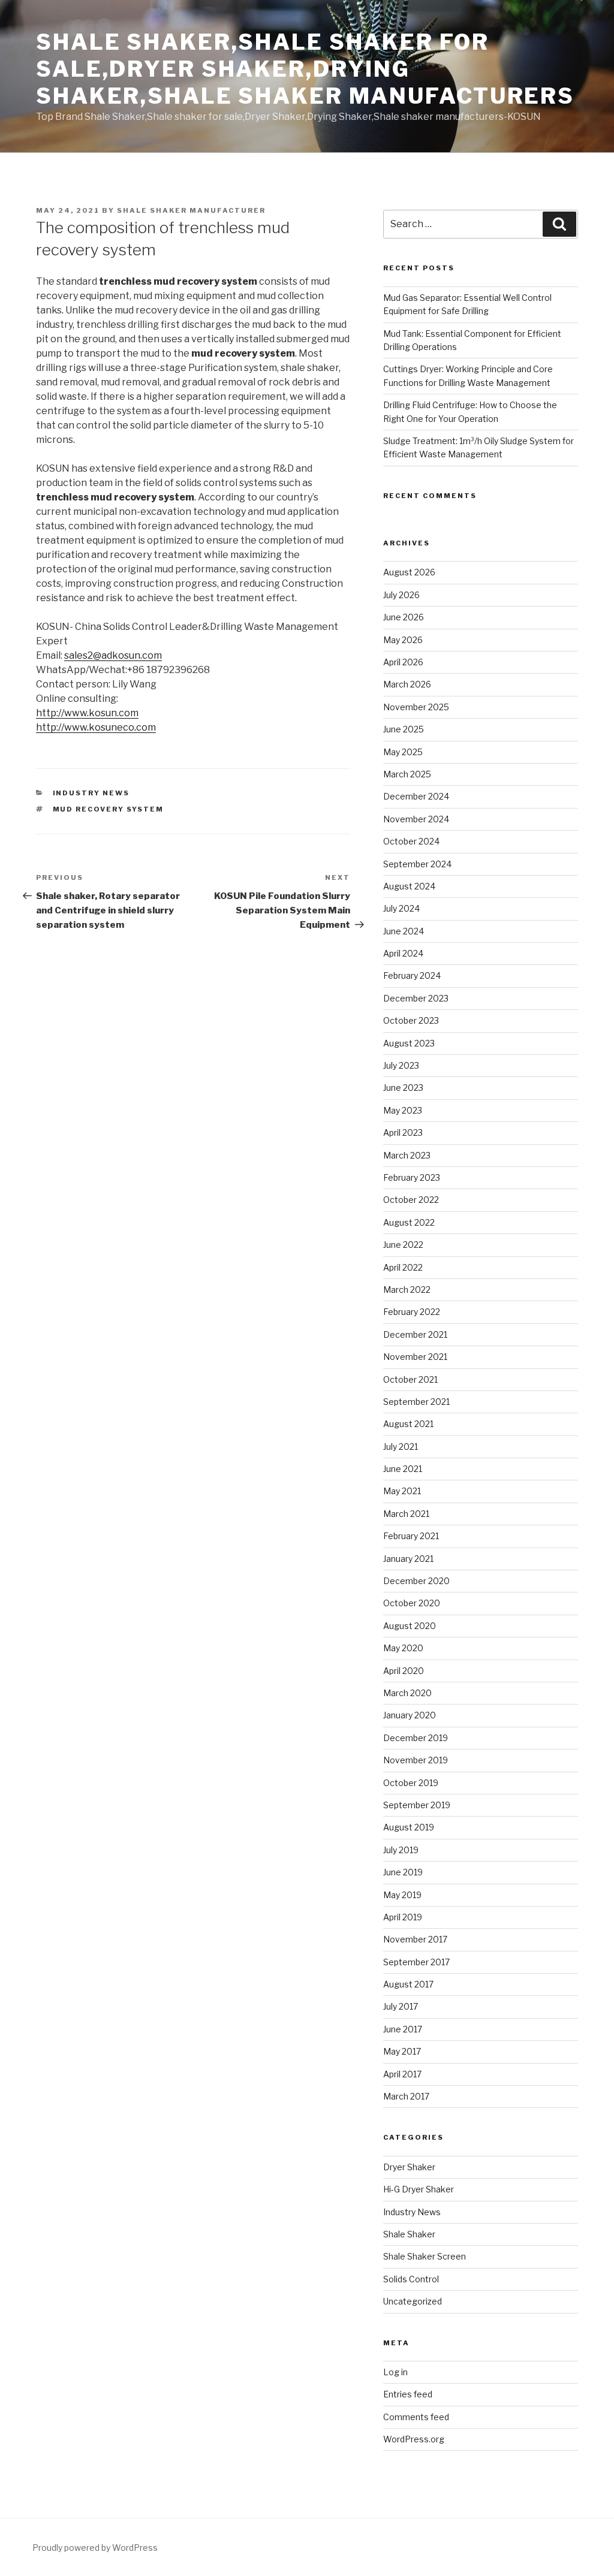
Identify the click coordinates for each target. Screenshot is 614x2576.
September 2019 (417, 1805)
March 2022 (407, 1289)
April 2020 (404, 1671)
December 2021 (415, 1334)
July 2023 (401, 1065)
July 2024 (401, 908)
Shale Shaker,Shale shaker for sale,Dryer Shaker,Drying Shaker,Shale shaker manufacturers (305, 69)
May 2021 (402, 1491)
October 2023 (411, 1020)
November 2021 (415, 1357)
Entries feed (408, 2394)
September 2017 (416, 1962)
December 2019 (416, 1738)
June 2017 (403, 2029)
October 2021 (410, 1379)
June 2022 (403, 1245)
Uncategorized (413, 2301)
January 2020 (410, 1715)
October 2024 (411, 841)
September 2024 (417, 864)
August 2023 (409, 1043)
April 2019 (403, 1917)
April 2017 (402, 2074)
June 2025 (404, 729)
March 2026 (407, 684)
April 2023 (403, 1132)
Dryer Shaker (409, 2167)
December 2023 (416, 998)
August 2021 (408, 1424)
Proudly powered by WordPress (95, 2548)
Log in (395, 2372)
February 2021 (411, 1536)
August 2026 (409, 572)
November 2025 (416, 707)
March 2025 (407, 774)
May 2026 (403, 640)
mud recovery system (109, 809)
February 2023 (412, 1177)
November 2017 (415, 1939)
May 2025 (403, 752)
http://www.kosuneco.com (96, 727)
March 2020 (407, 1693)
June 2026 (404, 617)
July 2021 (401, 1447)
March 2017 (406, 2096)
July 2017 (401, 2006)
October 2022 (411, 1200)
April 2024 (403, 953)
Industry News (91, 793)
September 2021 (416, 1402)
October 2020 (412, 1603)
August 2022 (409, 1222)
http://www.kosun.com (87, 713)
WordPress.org (414, 2439)
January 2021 (408, 1559)
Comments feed (416, 2417)
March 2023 (407, 1155)
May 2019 (402, 1895)
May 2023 (403, 1110)
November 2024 (416, 819)
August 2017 (408, 1984)
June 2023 (403, 1088)
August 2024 (409, 886)
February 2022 (412, 1312)
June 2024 (404, 931)
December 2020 (416, 1581)
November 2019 (416, 1760)
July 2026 (401, 595)
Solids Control (411, 2279)
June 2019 (403, 1872)
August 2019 (409, 1827)
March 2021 (406, 1514)
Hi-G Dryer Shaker (419, 2189)
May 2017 (402, 2051)
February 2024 (412, 975)
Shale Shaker (409, 2234)
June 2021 (403, 1469)
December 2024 (416, 796)
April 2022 (403, 1267)
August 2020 (410, 1626)
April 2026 (403, 662)
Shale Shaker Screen (425, 2256)
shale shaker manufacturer (191, 210)
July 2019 (401, 1850)
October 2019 (411, 1783)
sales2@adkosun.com (113, 655)
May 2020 (403, 1648)
